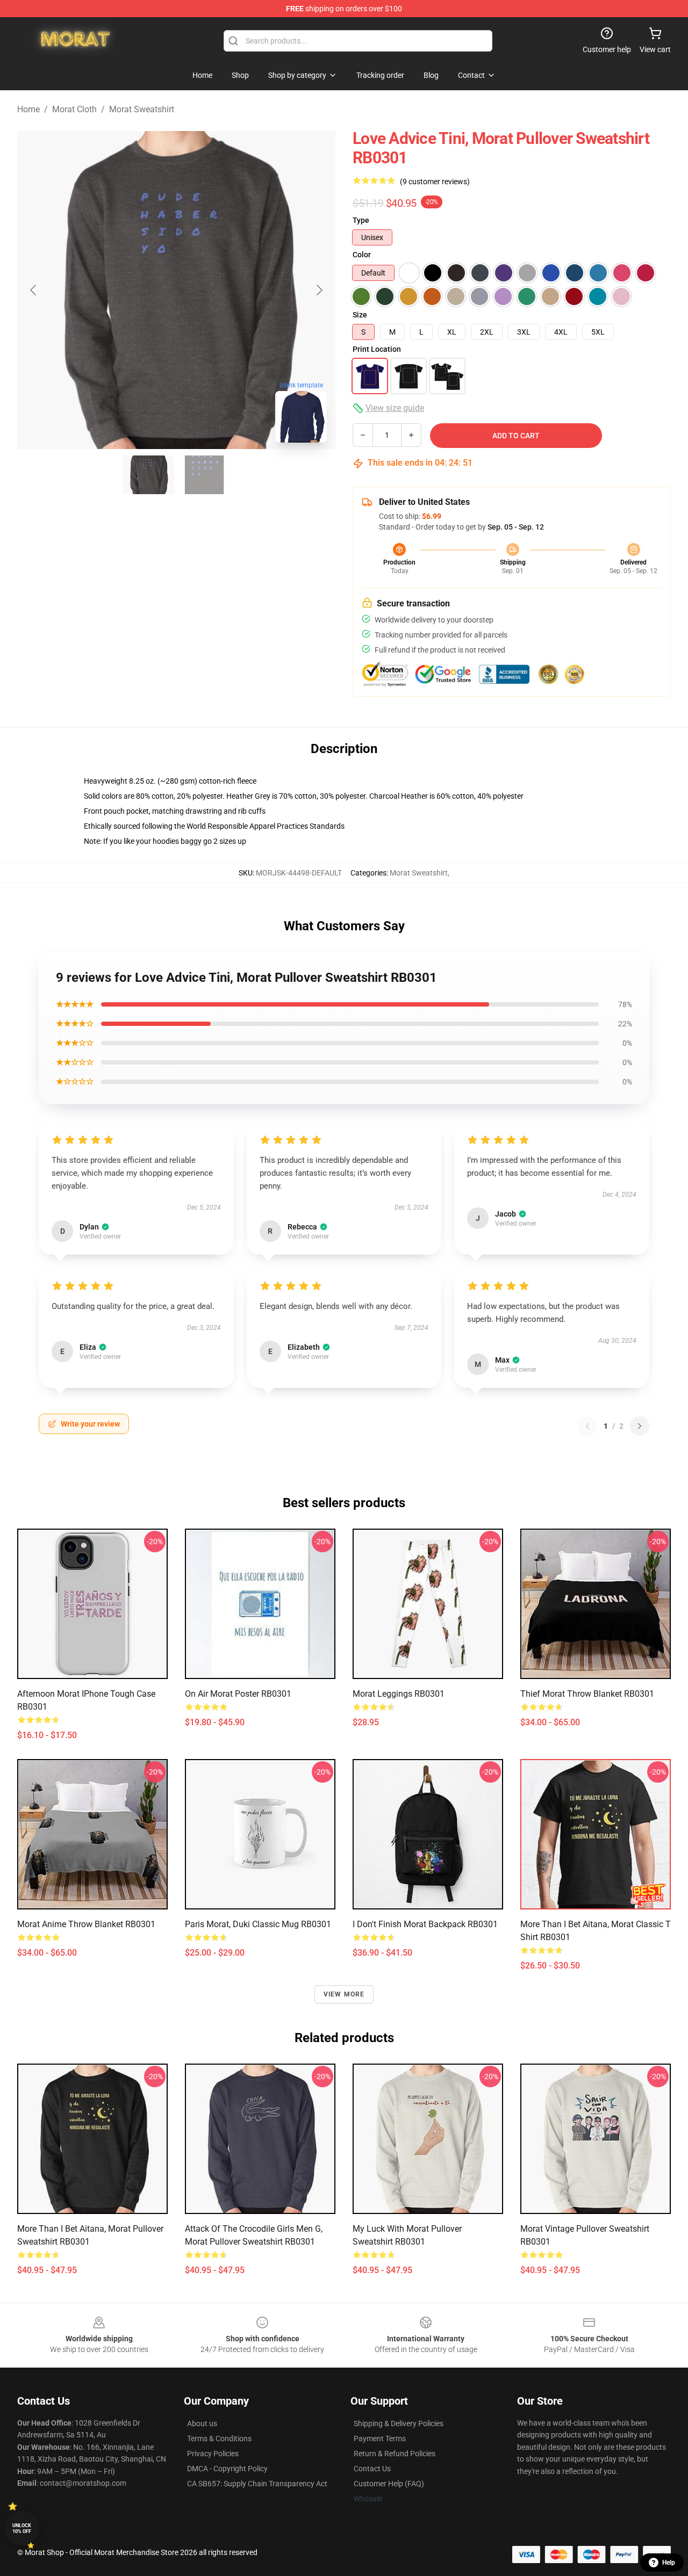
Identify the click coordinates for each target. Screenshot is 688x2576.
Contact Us (372, 2469)
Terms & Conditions (219, 2438)
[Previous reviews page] (587, 1426)
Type (361, 220)
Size (360, 315)
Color (362, 255)
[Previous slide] (34, 290)
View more (344, 1994)
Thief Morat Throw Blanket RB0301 (587, 1694)
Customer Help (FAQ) (389, 2484)
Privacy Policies (213, 2454)
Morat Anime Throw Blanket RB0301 (86, 1924)
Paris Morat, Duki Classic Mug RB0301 (258, 1924)
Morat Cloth (74, 109)
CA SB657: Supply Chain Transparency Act (257, 2484)
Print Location (377, 349)
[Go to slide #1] (148, 475)
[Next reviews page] (640, 1426)
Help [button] (669, 2563)
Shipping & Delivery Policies (399, 2423)
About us (202, 2423)
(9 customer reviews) (435, 182)
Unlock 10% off (22, 2528)
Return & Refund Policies (395, 2454)
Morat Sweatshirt (142, 109)
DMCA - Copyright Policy (227, 2469)
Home (28, 109)
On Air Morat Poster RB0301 (238, 1694)
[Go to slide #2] (204, 475)
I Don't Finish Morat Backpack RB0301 (425, 1924)
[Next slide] (319, 290)
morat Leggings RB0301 (399, 1694)
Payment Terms (380, 2438)
